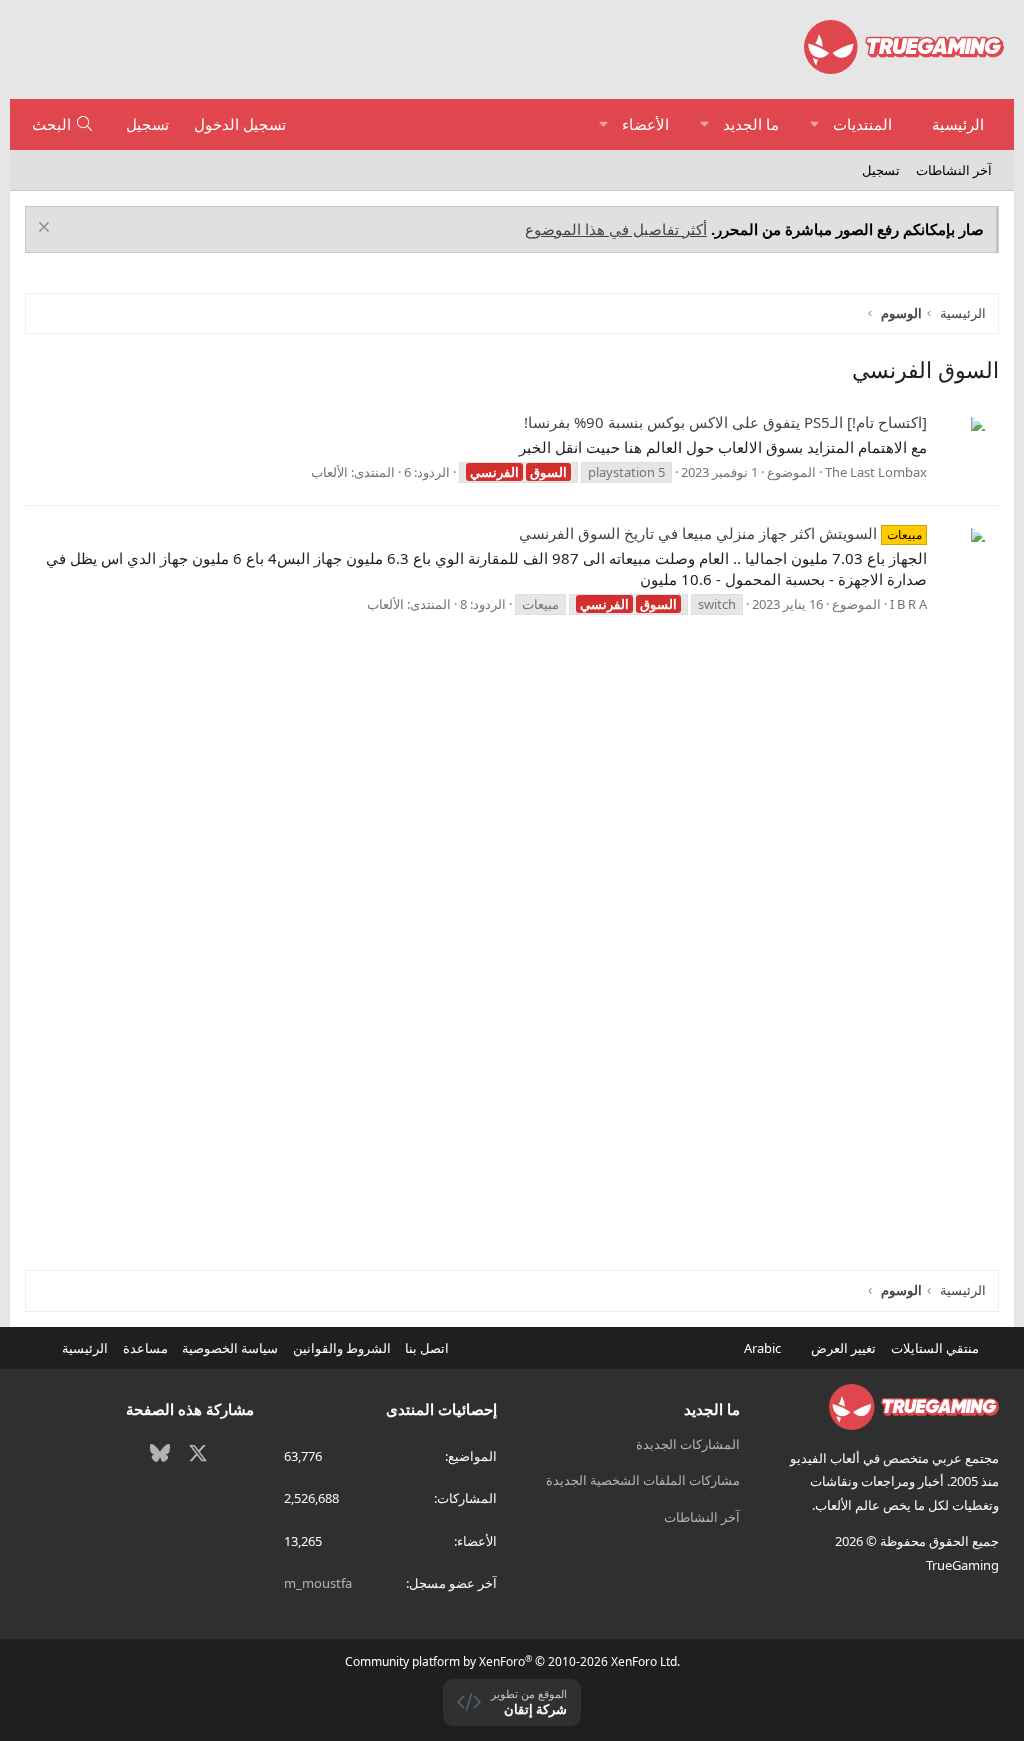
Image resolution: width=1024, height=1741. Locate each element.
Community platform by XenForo (512, 1661)
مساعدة (145, 1348)
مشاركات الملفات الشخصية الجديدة (643, 1480)
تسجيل (881, 170)
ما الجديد (751, 124)
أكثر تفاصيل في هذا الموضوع (616, 229)
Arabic (764, 1348)
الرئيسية (958, 124)
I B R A (908, 604)
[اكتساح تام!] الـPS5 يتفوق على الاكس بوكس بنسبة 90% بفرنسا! (725, 422)
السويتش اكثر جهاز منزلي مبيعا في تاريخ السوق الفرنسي (720, 533)
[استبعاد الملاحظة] (46, 229)
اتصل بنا (427, 1348)
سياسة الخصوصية (230, 1348)
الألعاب (329, 472)
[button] (814, 124)
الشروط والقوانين (342, 1348)
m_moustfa (318, 1583)
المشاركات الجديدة (688, 1444)
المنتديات (862, 124)
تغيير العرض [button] (843, 1348)
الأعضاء (645, 124)
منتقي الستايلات (936, 1348)
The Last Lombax (876, 472)
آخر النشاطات (954, 170)
